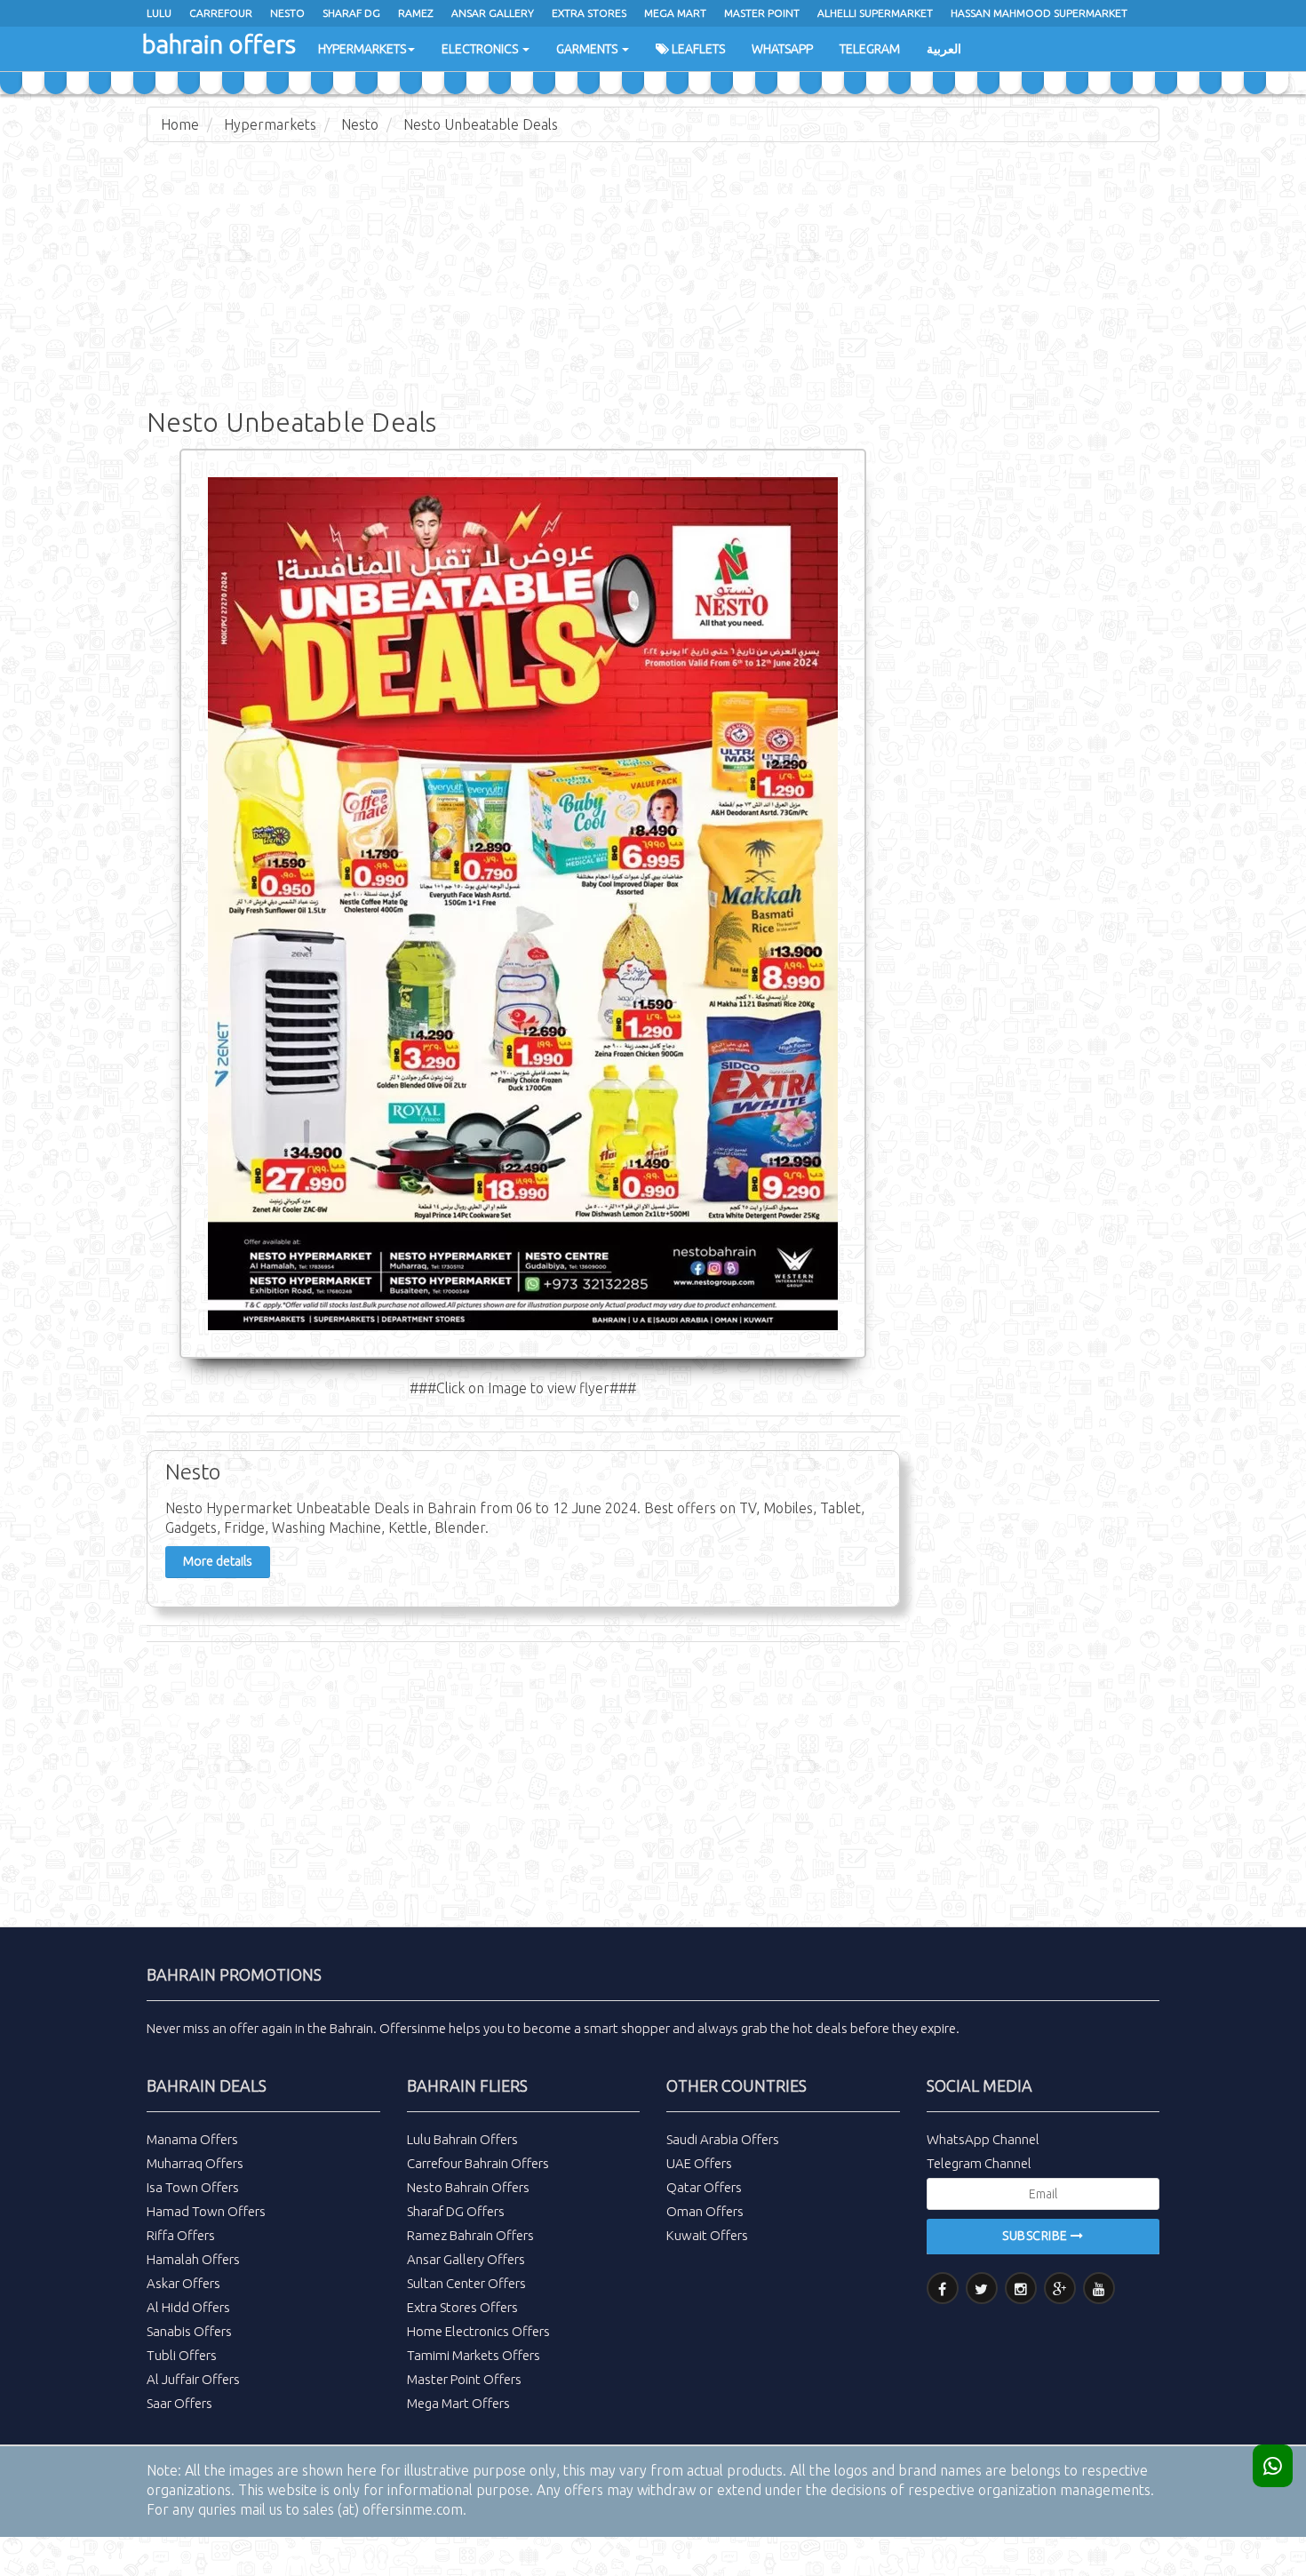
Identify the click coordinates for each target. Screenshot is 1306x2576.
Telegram (870, 49)
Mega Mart (675, 13)
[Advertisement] (653, 284)
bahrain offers (219, 44)
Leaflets (697, 49)
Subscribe (1036, 2236)
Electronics (481, 49)
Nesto (287, 13)
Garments (588, 49)
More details (218, 1561)
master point (762, 13)
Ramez (416, 13)
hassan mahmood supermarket (1039, 13)
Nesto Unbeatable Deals (481, 124)
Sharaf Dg (351, 13)
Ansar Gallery (493, 13)
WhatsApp (782, 49)
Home (180, 124)
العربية (944, 49)
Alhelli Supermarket (875, 13)
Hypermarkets (362, 49)
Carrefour (221, 13)
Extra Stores (589, 13)
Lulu (159, 13)
